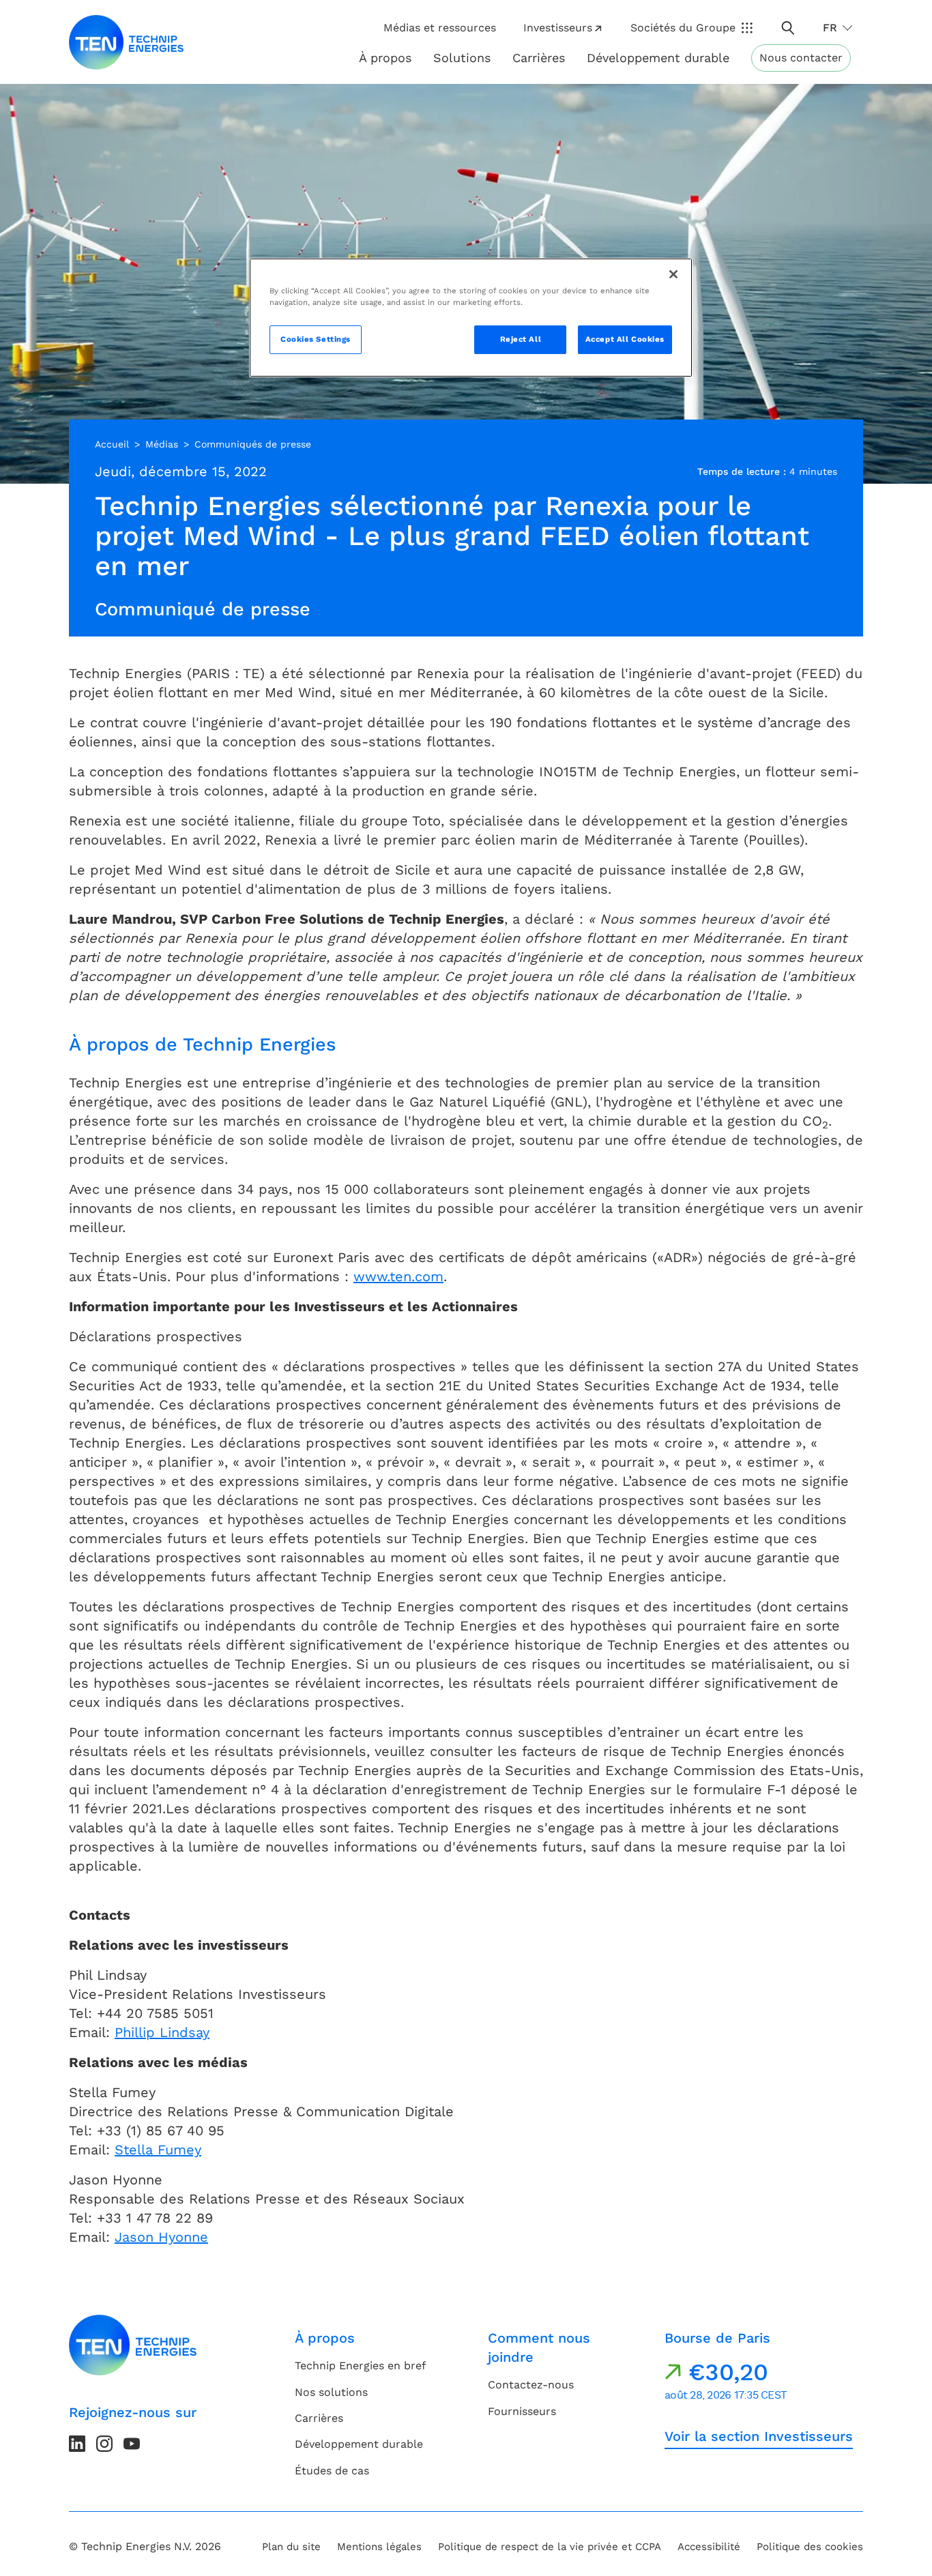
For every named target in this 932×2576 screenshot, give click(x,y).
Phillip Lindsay (162, 2032)
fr (830, 28)
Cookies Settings (316, 339)
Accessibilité (709, 2547)
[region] (471, 318)
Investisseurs (558, 28)
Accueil (112, 444)
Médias (162, 444)
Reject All (521, 339)
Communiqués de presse (253, 444)
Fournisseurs (522, 2411)
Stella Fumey (158, 2150)
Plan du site (291, 2547)
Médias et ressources (440, 28)
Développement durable (359, 2444)
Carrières (539, 58)
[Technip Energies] (126, 42)
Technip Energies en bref (360, 2366)
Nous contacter (801, 58)
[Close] (673, 274)
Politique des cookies (810, 2547)
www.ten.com (398, 1276)
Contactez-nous (531, 2385)
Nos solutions (331, 2392)
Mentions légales (379, 2547)
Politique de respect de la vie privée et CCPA (550, 2547)
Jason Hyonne (161, 2237)
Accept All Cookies (625, 339)
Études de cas (332, 2471)
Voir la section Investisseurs (759, 2436)
